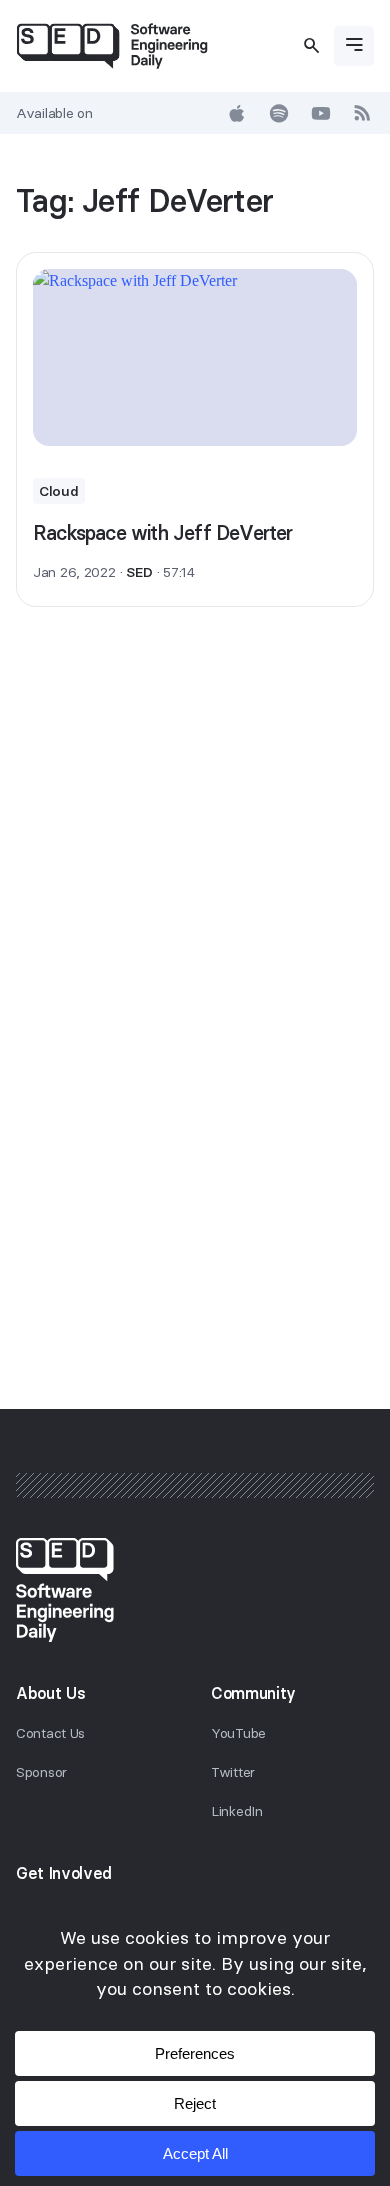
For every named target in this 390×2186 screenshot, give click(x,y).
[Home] (112, 46)
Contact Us (50, 1733)
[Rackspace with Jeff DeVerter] (195, 357)
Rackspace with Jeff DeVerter (163, 532)
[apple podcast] (237, 113)
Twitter (233, 1772)
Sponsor (41, 1772)
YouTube (238, 1733)
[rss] (363, 113)
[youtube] (321, 113)
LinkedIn (237, 1811)
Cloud (59, 491)
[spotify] (279, 113)
